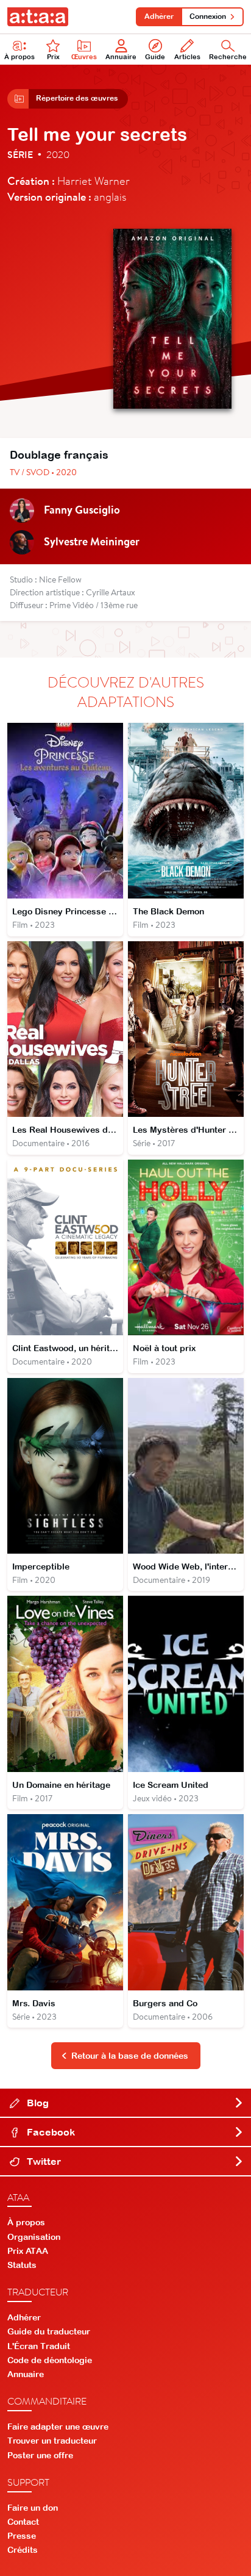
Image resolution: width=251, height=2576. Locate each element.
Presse (22, 2536)
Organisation (34, 2237)
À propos (19, 57)
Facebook (50, 2132)
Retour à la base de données (130, 2056)
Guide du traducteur (49, 2331)
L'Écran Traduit (39, 2346)
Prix (53, 57)
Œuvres (84, 57)
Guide (155, 57)
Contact (23, 2522)
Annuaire (121, 57)
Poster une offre (40, 2455)
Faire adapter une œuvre (58, 2427)
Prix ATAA (28, 2251)
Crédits (23, 2550)
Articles (187, 57)
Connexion (208, 16)
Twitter (43, 2161)
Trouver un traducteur (52, 2441)
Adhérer (159, 16)
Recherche (228, 57)
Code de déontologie (50, 2360)
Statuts (22, 2265)
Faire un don (33, 2508)
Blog (37, 2103)
